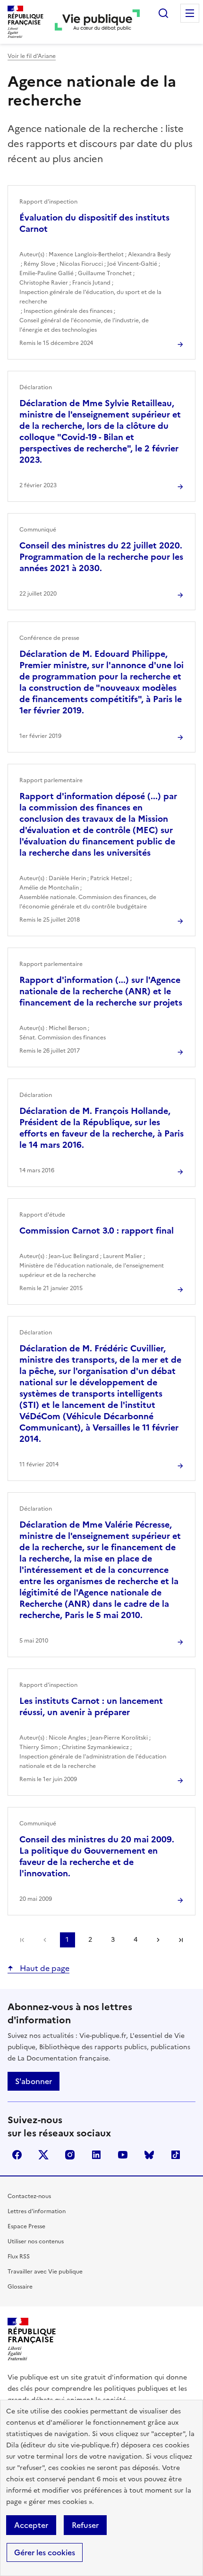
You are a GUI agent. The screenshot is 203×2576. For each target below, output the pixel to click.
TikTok (176, 2155)
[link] (22, 1940)
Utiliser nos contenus (36, 2241)
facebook (17, 2155)
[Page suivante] (158, 1940)
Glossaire (20, 2287)
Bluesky (149, 2155)
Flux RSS (19, 2257)
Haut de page (44, 1968)
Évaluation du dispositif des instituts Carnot (94, 223)
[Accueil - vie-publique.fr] (97, 22)
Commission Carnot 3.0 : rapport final (97, 1231)
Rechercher (163, 13)
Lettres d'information (37, 2211)
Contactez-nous (29, 2196)
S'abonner (34, 2081)
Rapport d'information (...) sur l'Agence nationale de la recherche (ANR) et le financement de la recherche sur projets (101, 991)
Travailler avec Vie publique (45, 2272)
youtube (123, 2155)
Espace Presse (26, 2226)
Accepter (31, 2525)
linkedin (96, 2155)
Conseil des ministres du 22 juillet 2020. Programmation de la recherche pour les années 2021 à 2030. (101, 557)
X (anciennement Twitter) (43, 2155)
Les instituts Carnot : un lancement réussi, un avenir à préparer (91, 1706)
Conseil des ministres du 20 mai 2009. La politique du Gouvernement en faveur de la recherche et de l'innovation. (97, 1856)
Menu (190, 13)
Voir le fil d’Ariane (32, 56)
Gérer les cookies (45, 2552)
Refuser (85, 2525)
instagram (70, 2155)
